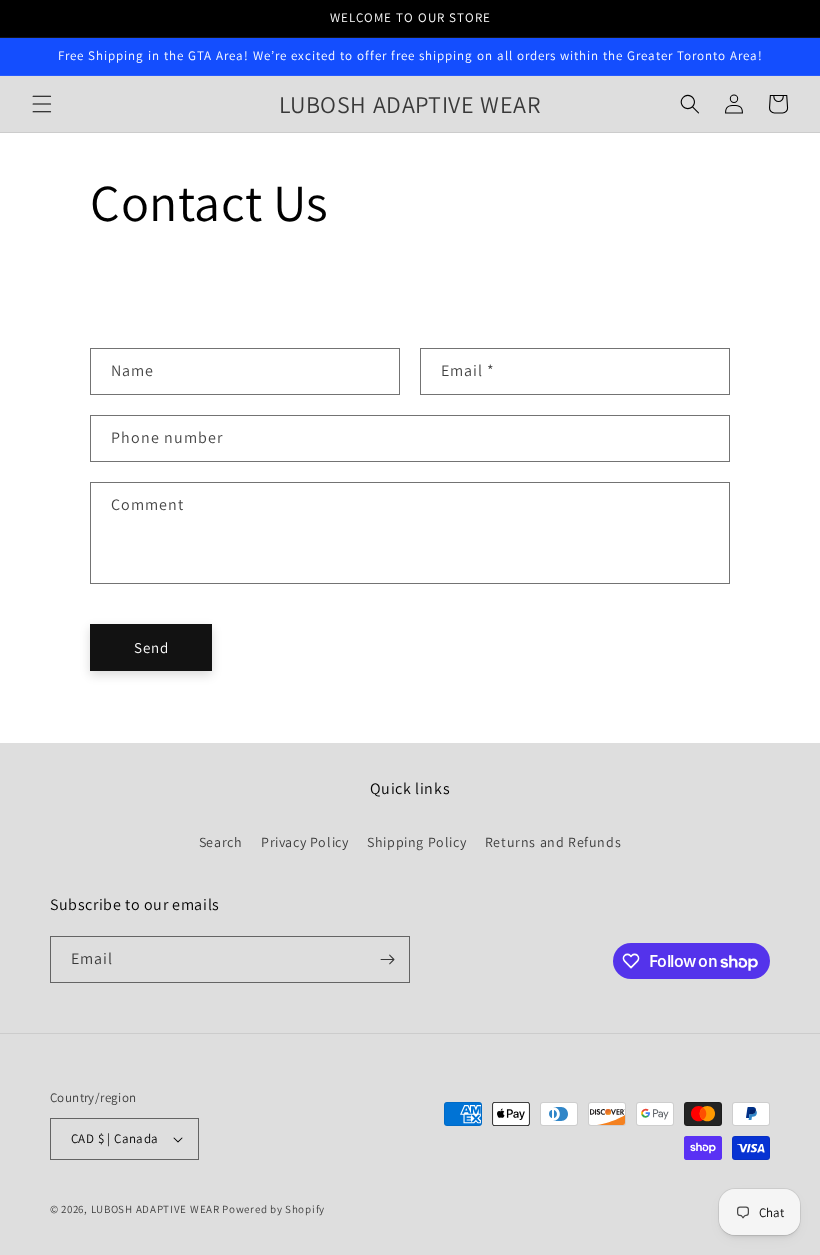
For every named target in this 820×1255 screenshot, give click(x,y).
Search (221, 842)
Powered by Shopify (273, 1209)
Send (151, 647)
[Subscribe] (387, 959)
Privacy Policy (304, 842)
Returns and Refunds (553, 842)
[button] (42, 104)
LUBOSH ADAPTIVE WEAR (155, 1209)
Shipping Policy (416, 842)
